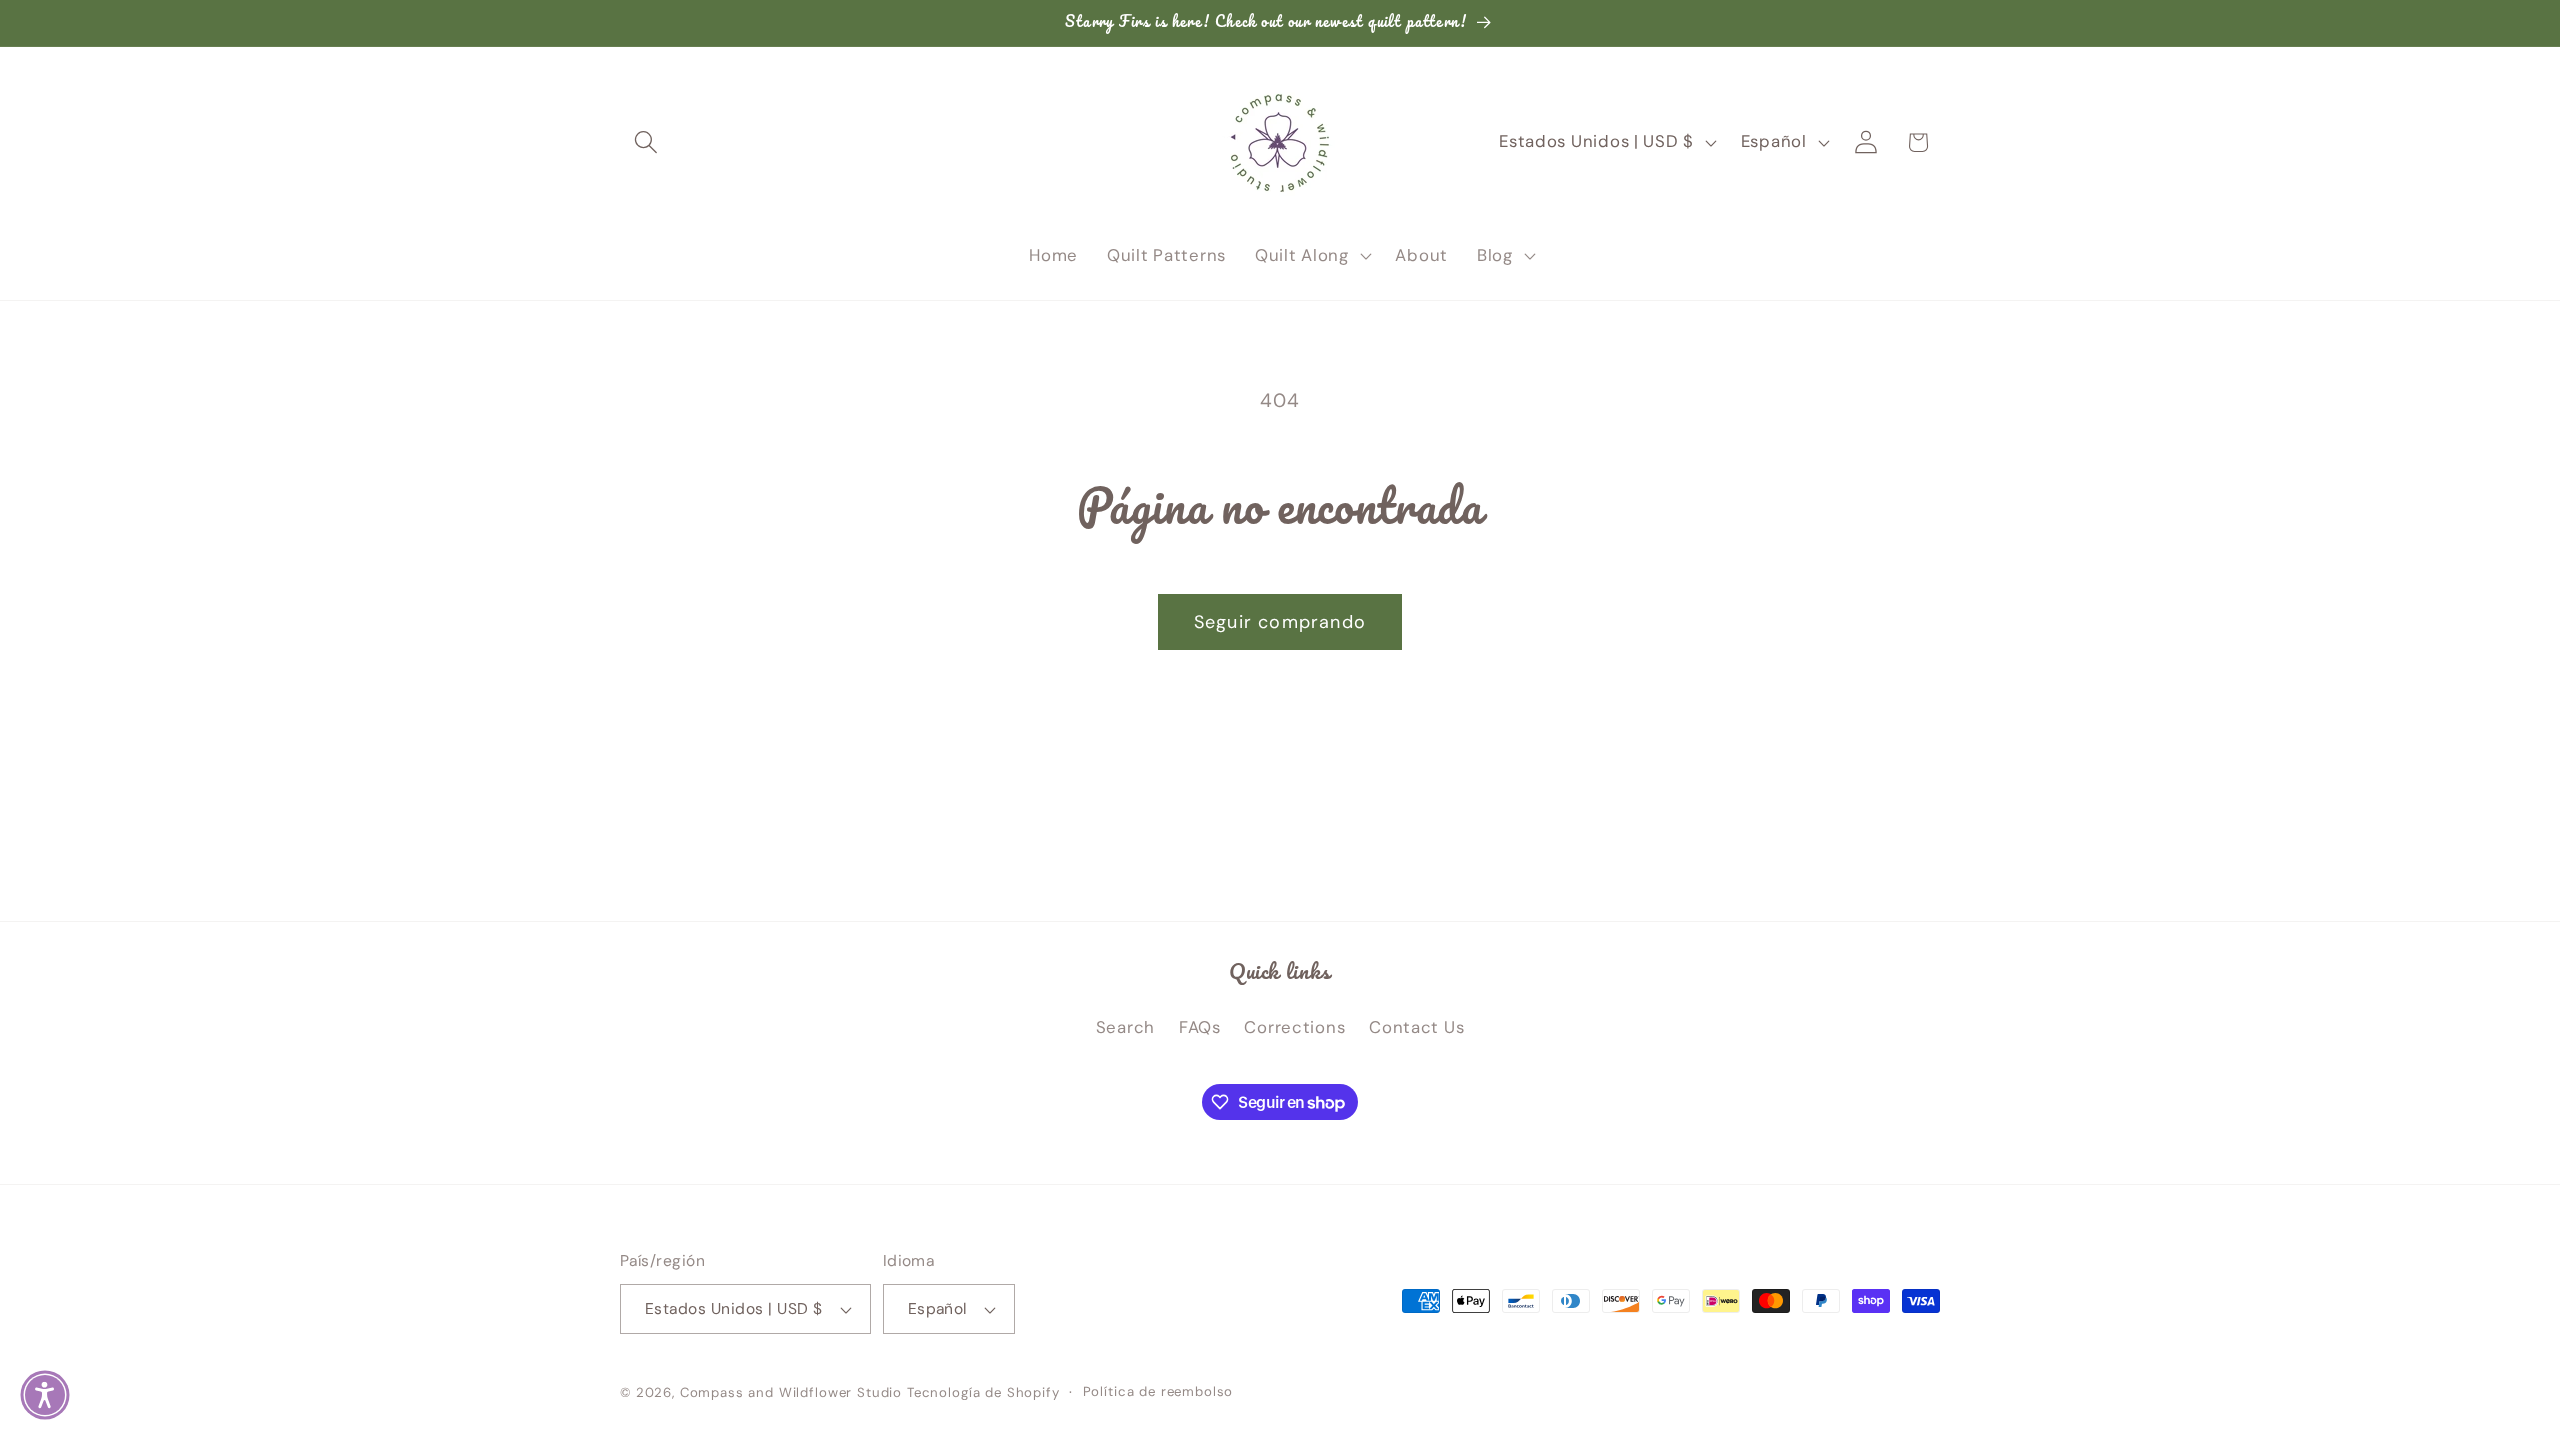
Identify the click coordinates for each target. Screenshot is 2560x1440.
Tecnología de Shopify (983, 1392)
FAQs (1200, 1027)
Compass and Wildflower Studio (791, 1392)
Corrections (1294, 1027)
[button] (646, 142)
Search (1125, 1027)
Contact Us (1416, 1027)
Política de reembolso (1158, 1391)
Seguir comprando (1280, 622)
